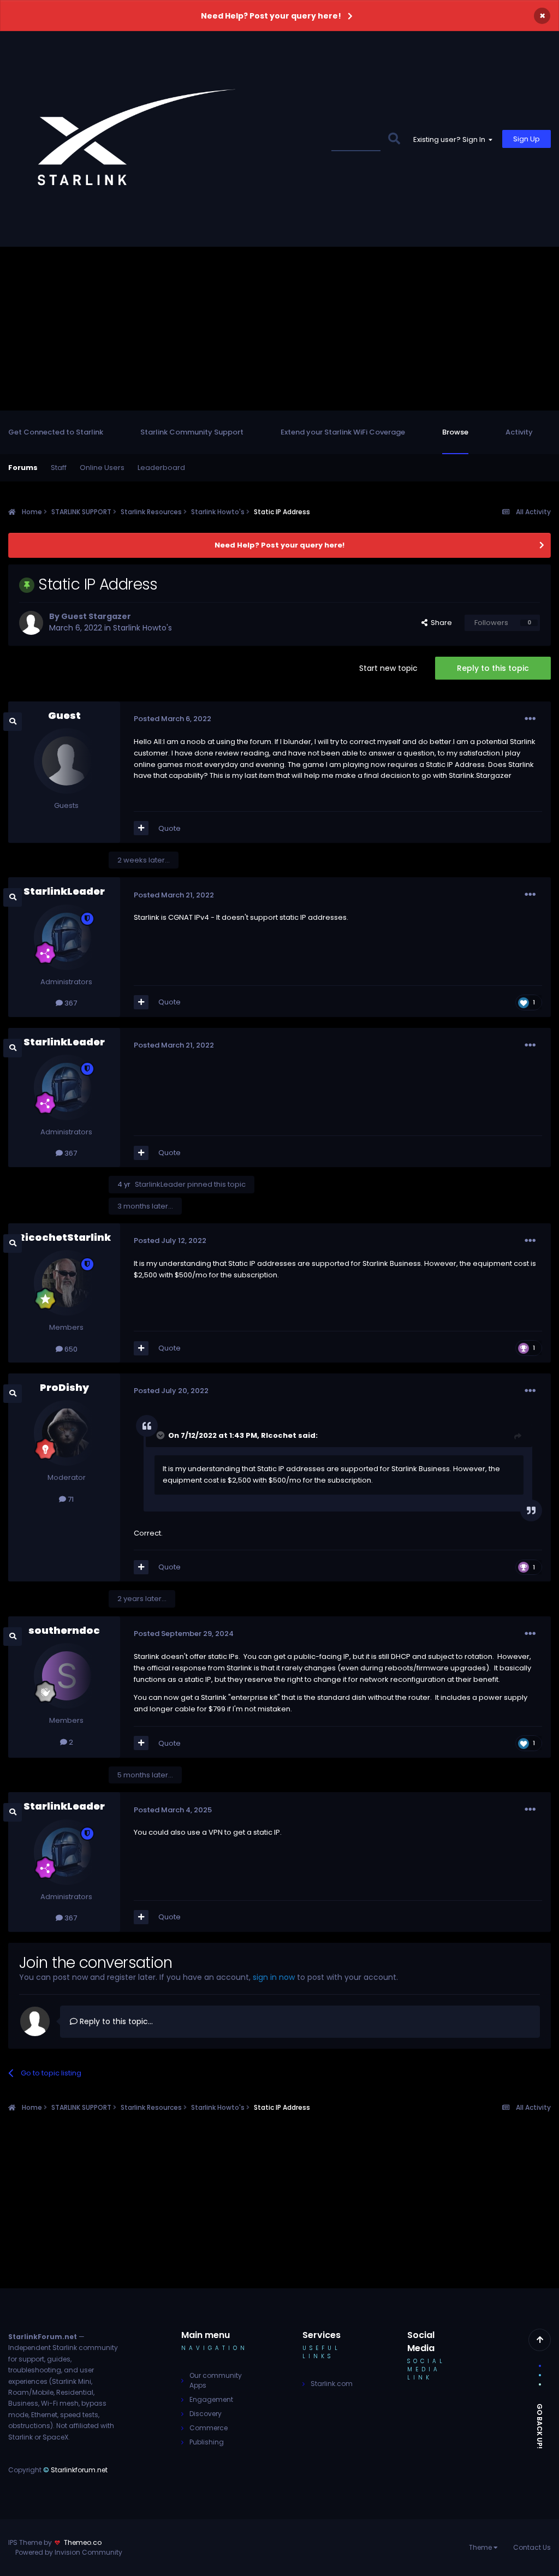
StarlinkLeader (64, 891)
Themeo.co (83, 2542)
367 (70, 1003)
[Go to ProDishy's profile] (67, 1433)
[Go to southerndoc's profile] (67, 1676)
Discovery (206, 2414)
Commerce (209, 2428)
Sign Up (527, 139)
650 (70, 1349)
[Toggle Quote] (162, 1435)
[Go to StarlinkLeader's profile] (67, 937)
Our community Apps (216, 2380)
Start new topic (388, 668)
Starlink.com (332, 2384)
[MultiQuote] (141, 828)
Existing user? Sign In (451, 139)
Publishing (207, 2442)
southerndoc (64, 1630)
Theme (481, 2547)
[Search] (394, 139)
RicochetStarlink (64, 1237)
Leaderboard (161, 468)
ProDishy (64, 1387)
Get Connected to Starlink (56, 432)
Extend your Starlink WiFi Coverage (343, 432)
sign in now (274, 1977)
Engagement (211, 2399)
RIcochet (279, 1435)
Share (440, 623)
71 (70, 1499)
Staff (59, 468)
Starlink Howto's (142, 628)
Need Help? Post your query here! (271, 16)
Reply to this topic (493, 668)
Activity (519, 432)
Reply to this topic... (115, 2021)
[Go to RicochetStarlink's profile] (67, 1283)
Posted (173, 719)
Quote (170, 828)
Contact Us (532, 2547)
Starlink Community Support (192, 432)
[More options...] (530, 719)
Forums (23, 468)
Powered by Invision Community (69, 2552)
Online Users (102, 468)
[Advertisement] (279, 329)
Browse (455, 432)
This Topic (355, 139)
